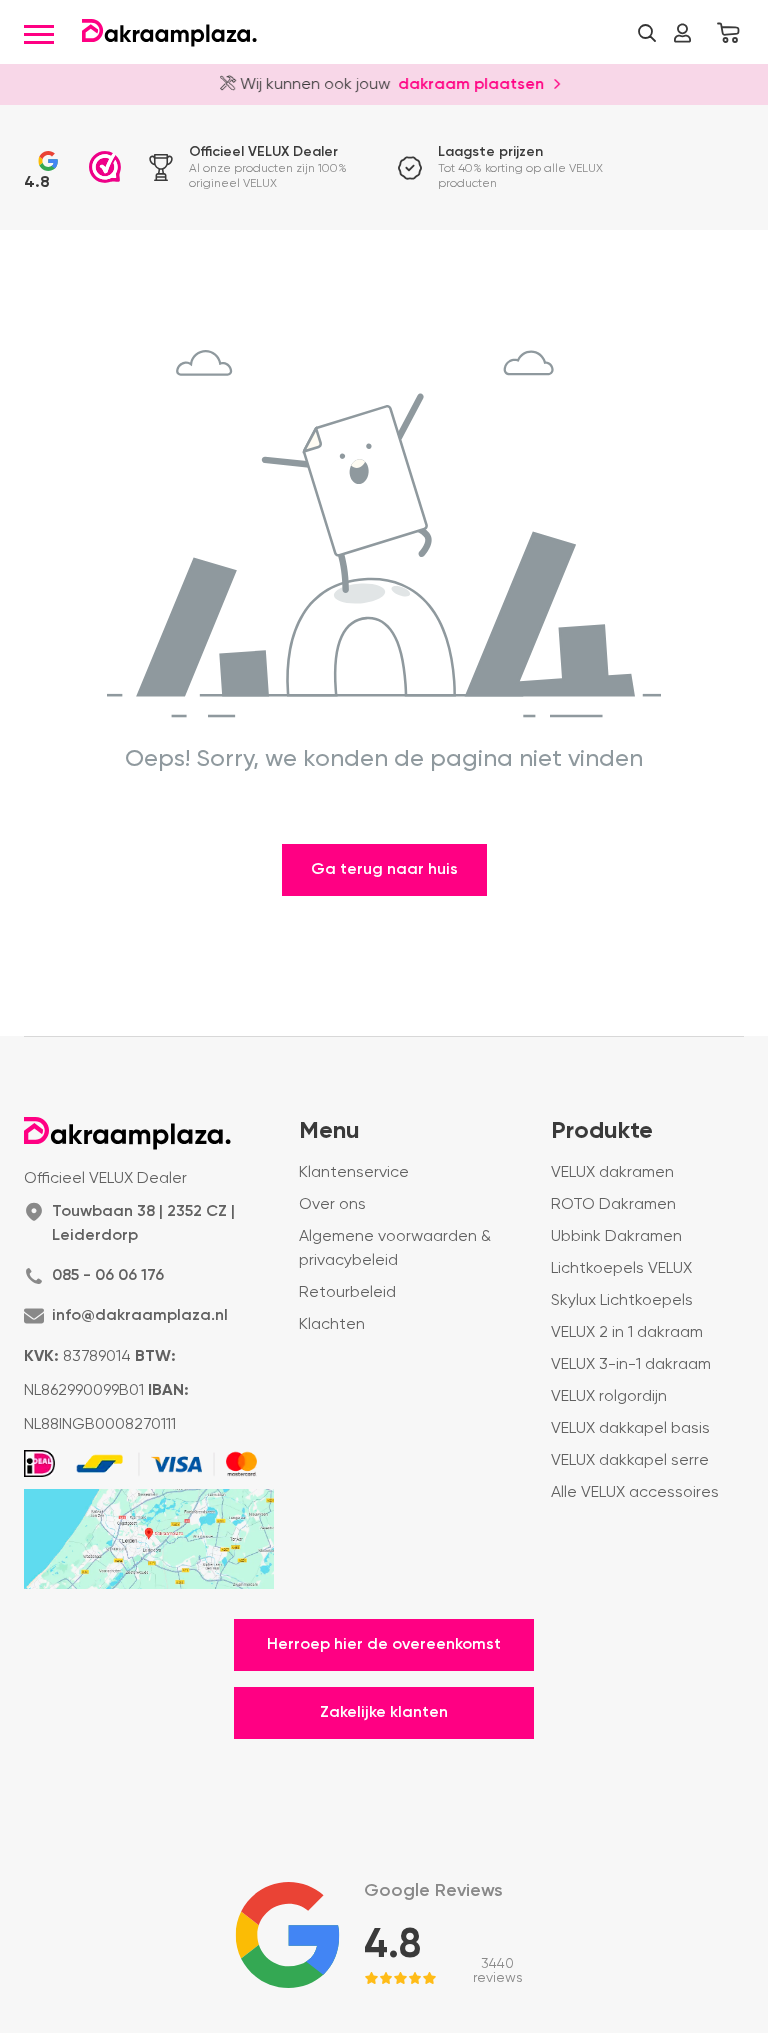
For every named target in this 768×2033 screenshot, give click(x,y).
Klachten (332, 1325)
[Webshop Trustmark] (105, 167)
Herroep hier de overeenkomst (384, 1645)
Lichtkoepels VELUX (621, 1269)
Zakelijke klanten (384, 1713)
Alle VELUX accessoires (635, 1493)
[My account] (682, 33)
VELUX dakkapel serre (630, 1461)
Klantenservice (354, 1173)
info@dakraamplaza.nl (140, 1316)
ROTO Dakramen (613, 1205)
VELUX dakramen (612, 1173)
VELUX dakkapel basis (630, 1429)
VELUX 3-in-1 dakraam (631, 1365)
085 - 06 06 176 (108, 1276)
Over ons (332, 1205)
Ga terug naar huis (384, 870)
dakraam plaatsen (464, 83)
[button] (647, 33)
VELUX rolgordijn (609, 1397)
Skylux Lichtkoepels (622, 1301)
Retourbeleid (347, 1293)
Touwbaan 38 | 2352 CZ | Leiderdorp (143, 1224)
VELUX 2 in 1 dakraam (627, 1333)
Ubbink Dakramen (616, 1237)
